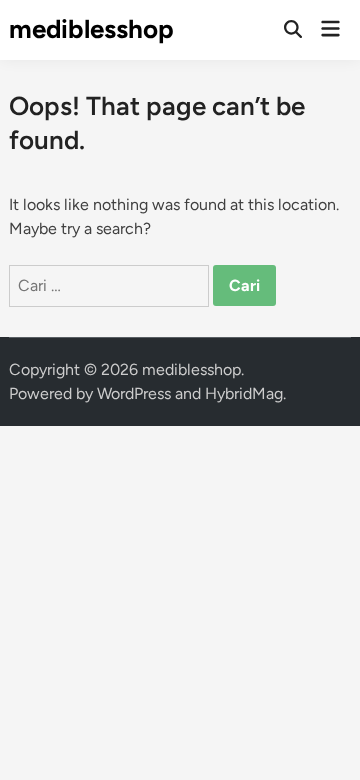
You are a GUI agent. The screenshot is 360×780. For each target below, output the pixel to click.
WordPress (134, 393)
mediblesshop (91, 29)
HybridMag (244, 393)
